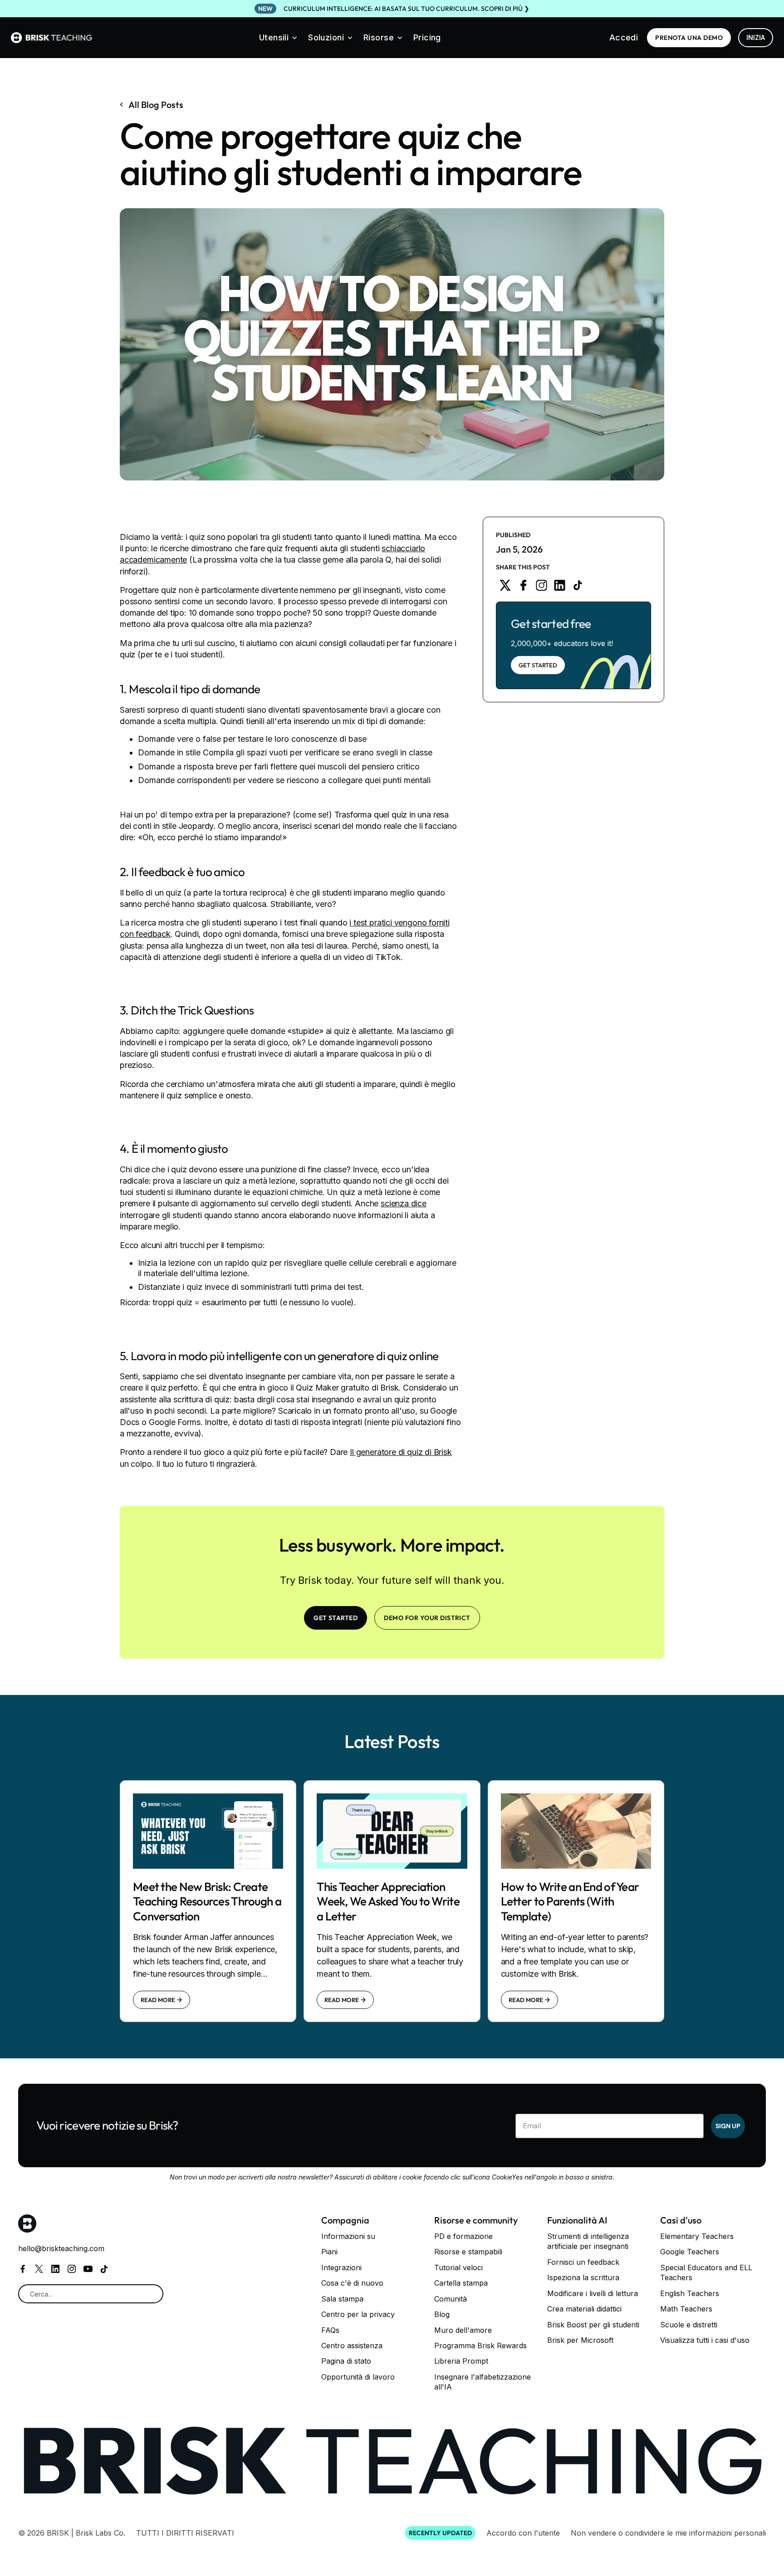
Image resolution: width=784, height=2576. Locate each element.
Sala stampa (342, 2299)
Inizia (756, 37)
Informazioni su (348, 2236)
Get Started (538, 665)
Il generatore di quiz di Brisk (401, 1452)
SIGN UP (728, 2126)
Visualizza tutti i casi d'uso (705, 2340)
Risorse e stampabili (468, 2252)
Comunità (451, 2299)
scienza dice (404, 1203)
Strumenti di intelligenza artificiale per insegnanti (588, 2241)
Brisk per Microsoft (580, 2340)
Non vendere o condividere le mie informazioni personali (668, 2533)
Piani (329, 2252)
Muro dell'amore (463, 2330)
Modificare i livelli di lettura (593, 2293)
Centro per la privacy (358, 2314)
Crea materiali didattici (584, 2309)
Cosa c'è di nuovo (352, 2283)
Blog (442, 2314)
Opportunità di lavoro (358, 2377)
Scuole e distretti (689, 2325)
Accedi (624, 37)
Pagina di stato (346, 2361)
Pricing (427, 37)
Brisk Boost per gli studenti (593, 2325)
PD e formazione (463, 2236)
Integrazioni (341, 2267)
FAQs (330, 2330)
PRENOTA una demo (689, 38)
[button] (278, 38)
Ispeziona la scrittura (583, 2277)
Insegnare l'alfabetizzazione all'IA (483, 2382)
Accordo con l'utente (523, 2533)
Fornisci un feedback (583, 2262)
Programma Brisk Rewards (480, 2346)
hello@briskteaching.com (61, 2248)
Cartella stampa (461, 2283)
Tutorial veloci (458, 2267)
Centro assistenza (352, 2346)
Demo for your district (427, 1618)
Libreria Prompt (461, 2361)
